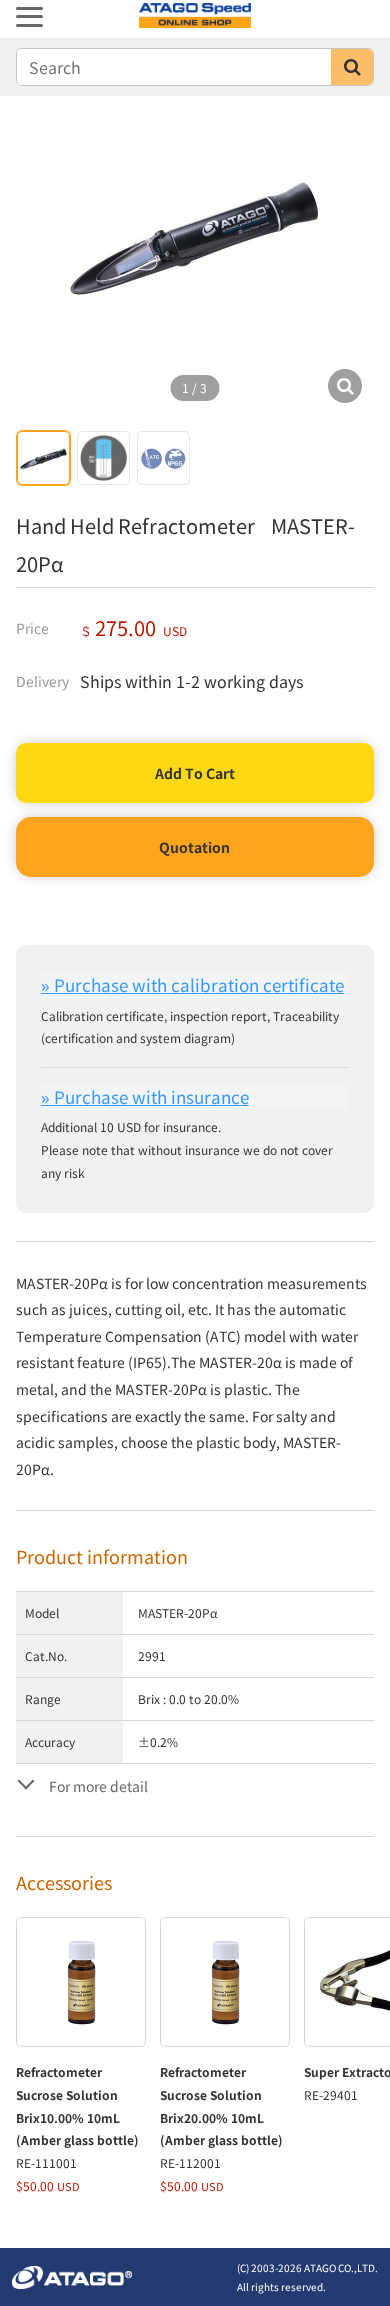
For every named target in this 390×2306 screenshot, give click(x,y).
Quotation (194, 847)
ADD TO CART (195, 773)
